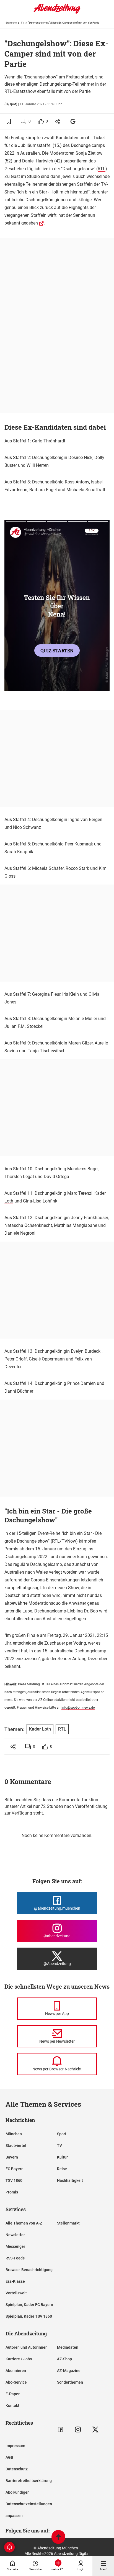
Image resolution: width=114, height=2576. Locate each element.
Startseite (11, 23)
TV (22, 23)
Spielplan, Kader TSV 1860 (29, 2316)
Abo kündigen (18, 2492)
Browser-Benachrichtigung (29, 2270)
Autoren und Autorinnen (27, 2347)
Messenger (15, 2246)
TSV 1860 (14, 2180)
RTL (102, 169)
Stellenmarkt (68, 2223)
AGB (9, 2457)
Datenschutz (17, 2469)
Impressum (15, 2446)
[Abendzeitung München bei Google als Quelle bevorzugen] (73, 121)
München (14, 2134)
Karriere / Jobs (19, 2359)
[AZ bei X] (95, 2430)
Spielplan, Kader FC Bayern (29, 2305)
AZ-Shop (64, 2359)
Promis (12, 2192)
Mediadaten (68, 2347)
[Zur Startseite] (57, 12)
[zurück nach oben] (58, 2538)
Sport (62, 2134)
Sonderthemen (70, 2382)
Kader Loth (40, 1729)
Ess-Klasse (15, 2281)
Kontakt (12, 2406)
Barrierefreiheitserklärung (29, 2481)
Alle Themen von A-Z (24, 2223)
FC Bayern (15, 2169)
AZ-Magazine (69, 2371)
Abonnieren (16, 2371)
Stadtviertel (16, 2146)
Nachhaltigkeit (70, 2180)
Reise (62, 2169)
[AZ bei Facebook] (60, 2430)
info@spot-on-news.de (78, 1708)
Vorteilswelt (16, 2293)
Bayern (12, 2157)
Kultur (62, 2157)
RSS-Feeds (15, 2258)
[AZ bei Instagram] (78, 2430)
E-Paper (13, 2394)
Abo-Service (16, 2382)
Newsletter (15, 2235)
